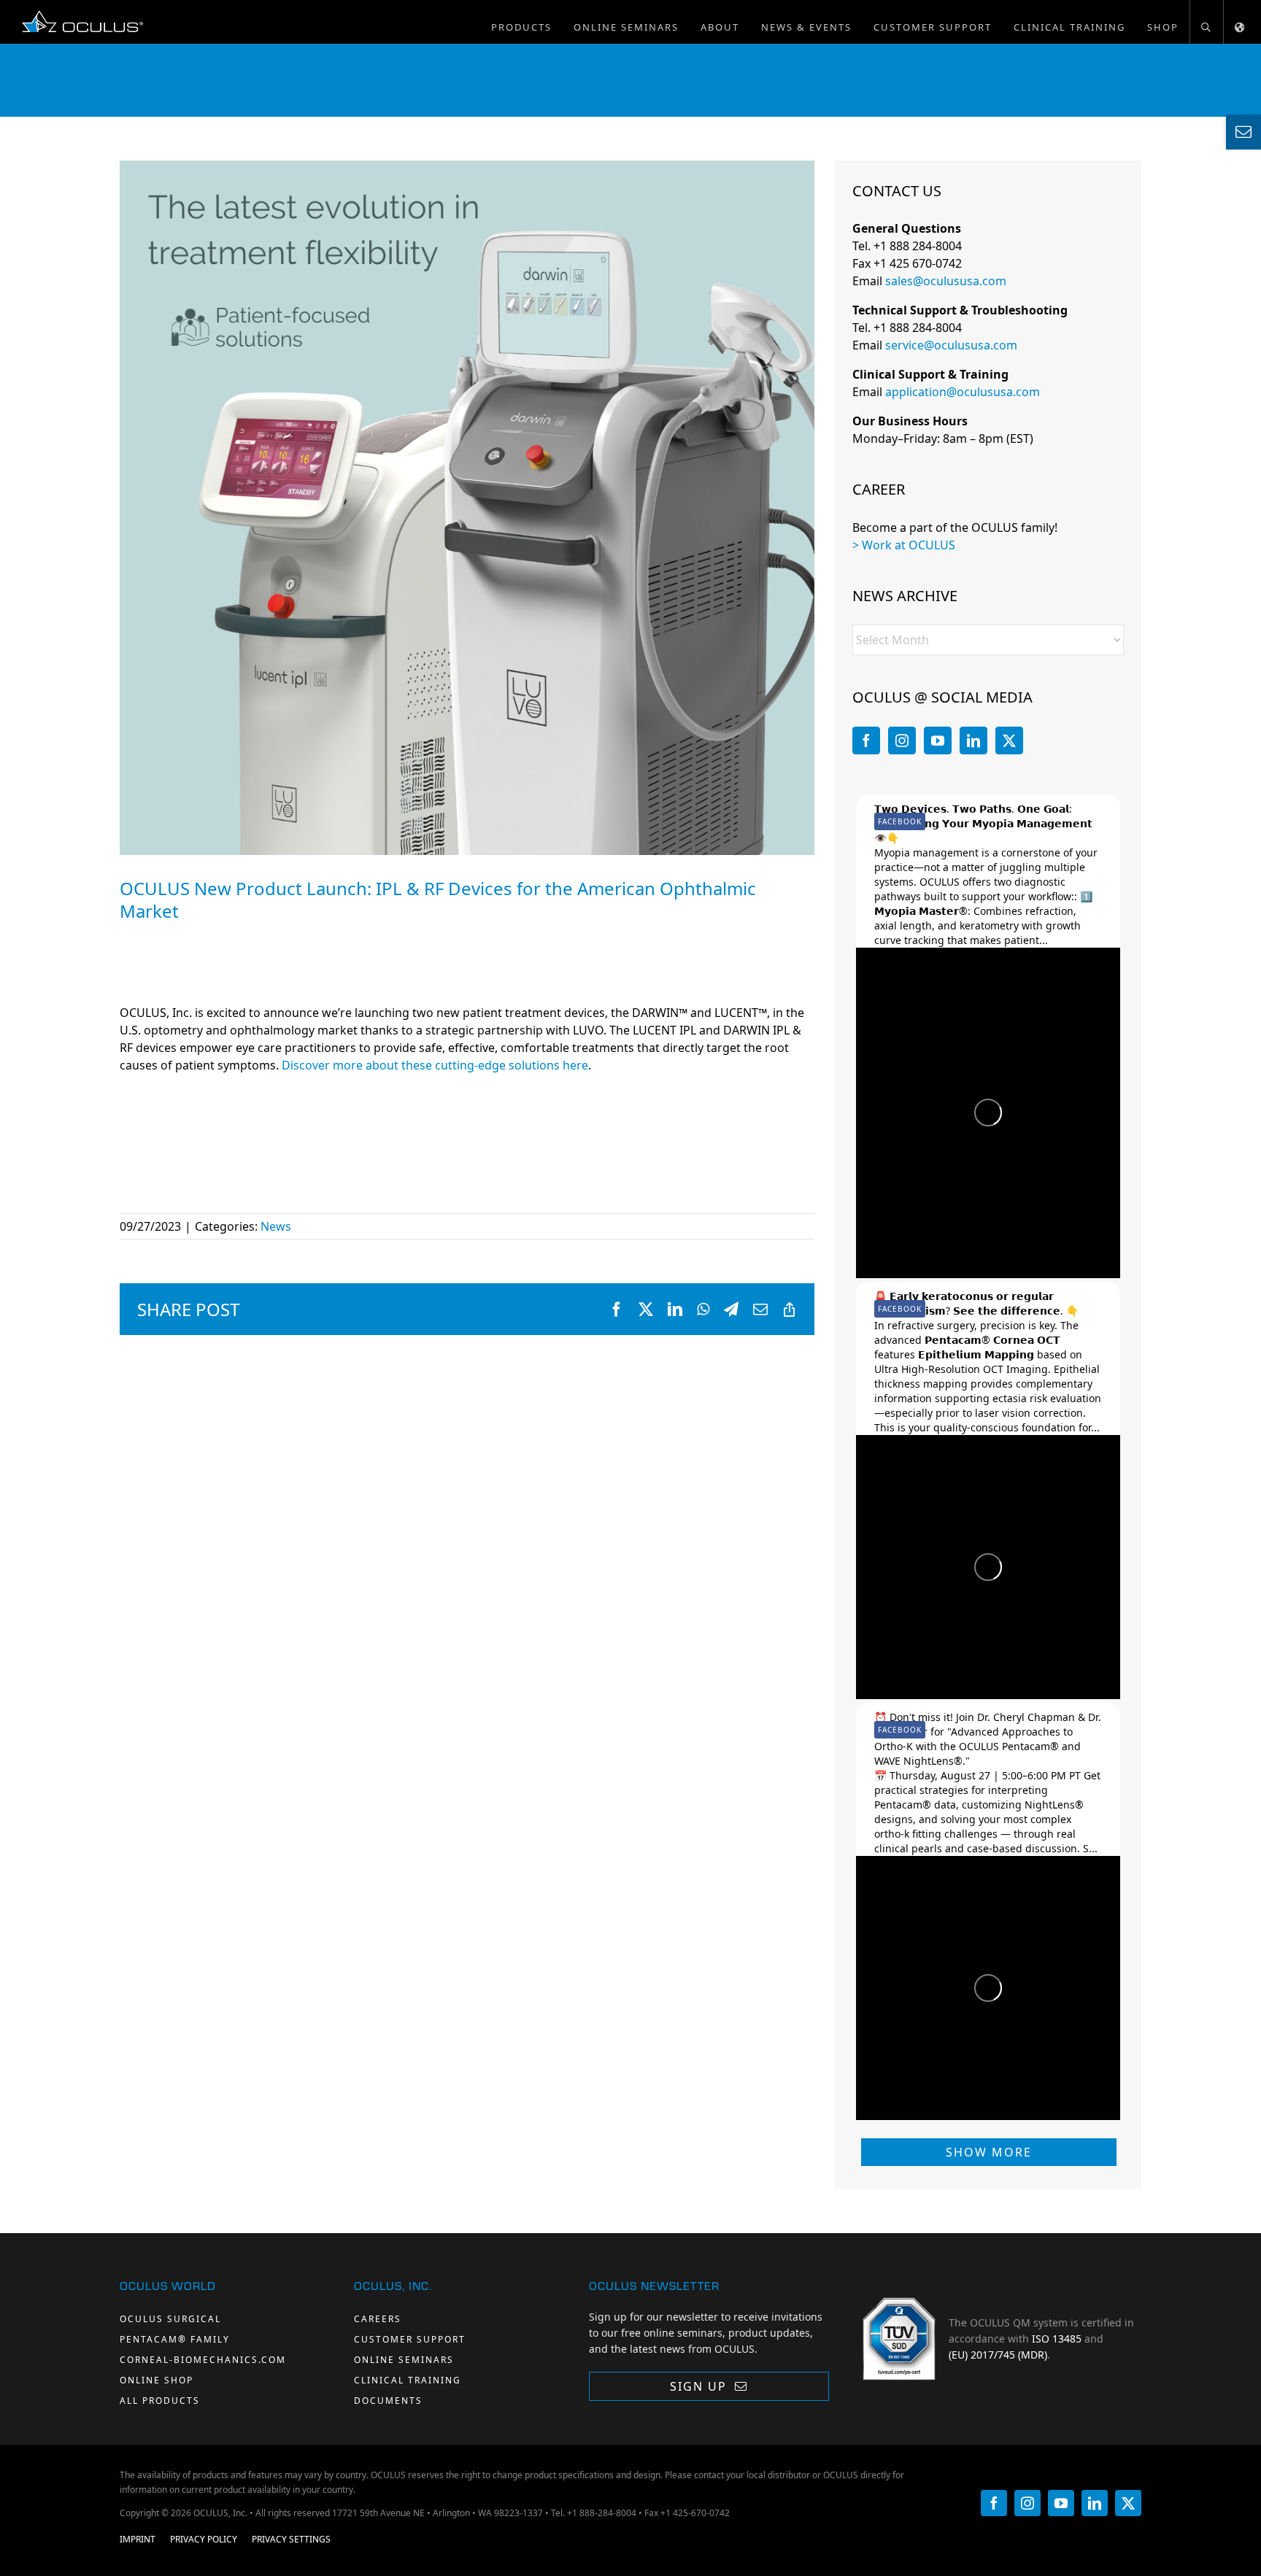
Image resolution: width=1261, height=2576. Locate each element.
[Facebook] (866, 740)
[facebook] (994, 2503)
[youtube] (1061, 2503)
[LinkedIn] (973, 740)
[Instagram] (902, 740)
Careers (378, 2319)
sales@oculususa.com (946, 281)
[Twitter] (1009, 740)
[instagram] (1027, 2503)
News (276, 1226)
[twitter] (1128, 2503)
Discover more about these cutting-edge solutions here (435, 1065)
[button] (1206, 22)
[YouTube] (938, 740)
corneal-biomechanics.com (203, 2360)
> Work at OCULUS (904, 545)
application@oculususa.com (963, 392)
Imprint (138, 2539)
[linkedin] (1095, 2503)
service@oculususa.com (951, 345)
